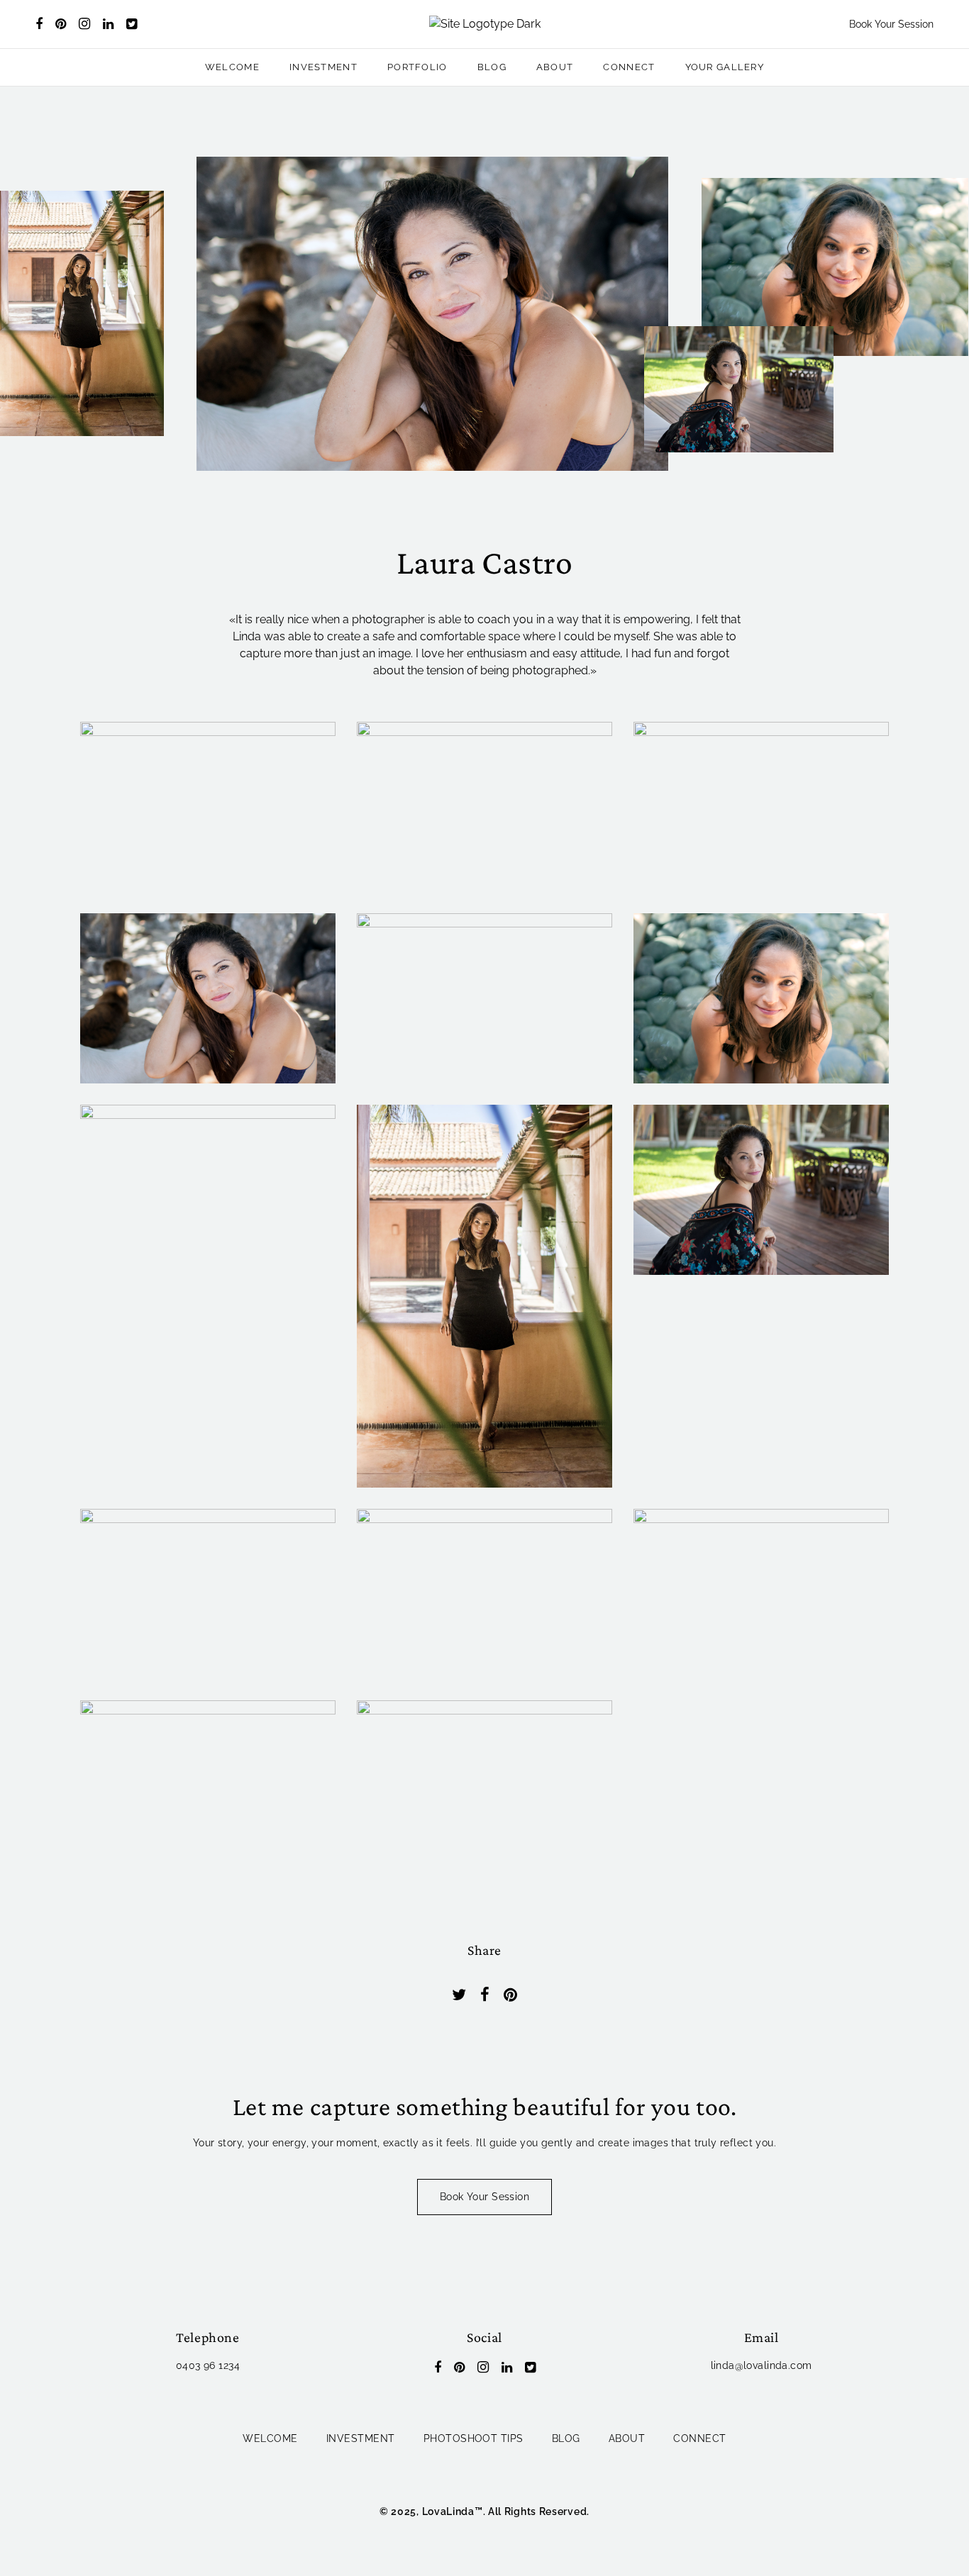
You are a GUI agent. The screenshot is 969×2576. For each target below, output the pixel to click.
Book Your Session (891, 24)
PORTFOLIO (417, 67)
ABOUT (555, 67)
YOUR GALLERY (725, 67)
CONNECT (629, 67)
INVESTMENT (323, 67)
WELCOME (232, 67)
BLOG (492, 67)
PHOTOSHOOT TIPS (474, 2438)
